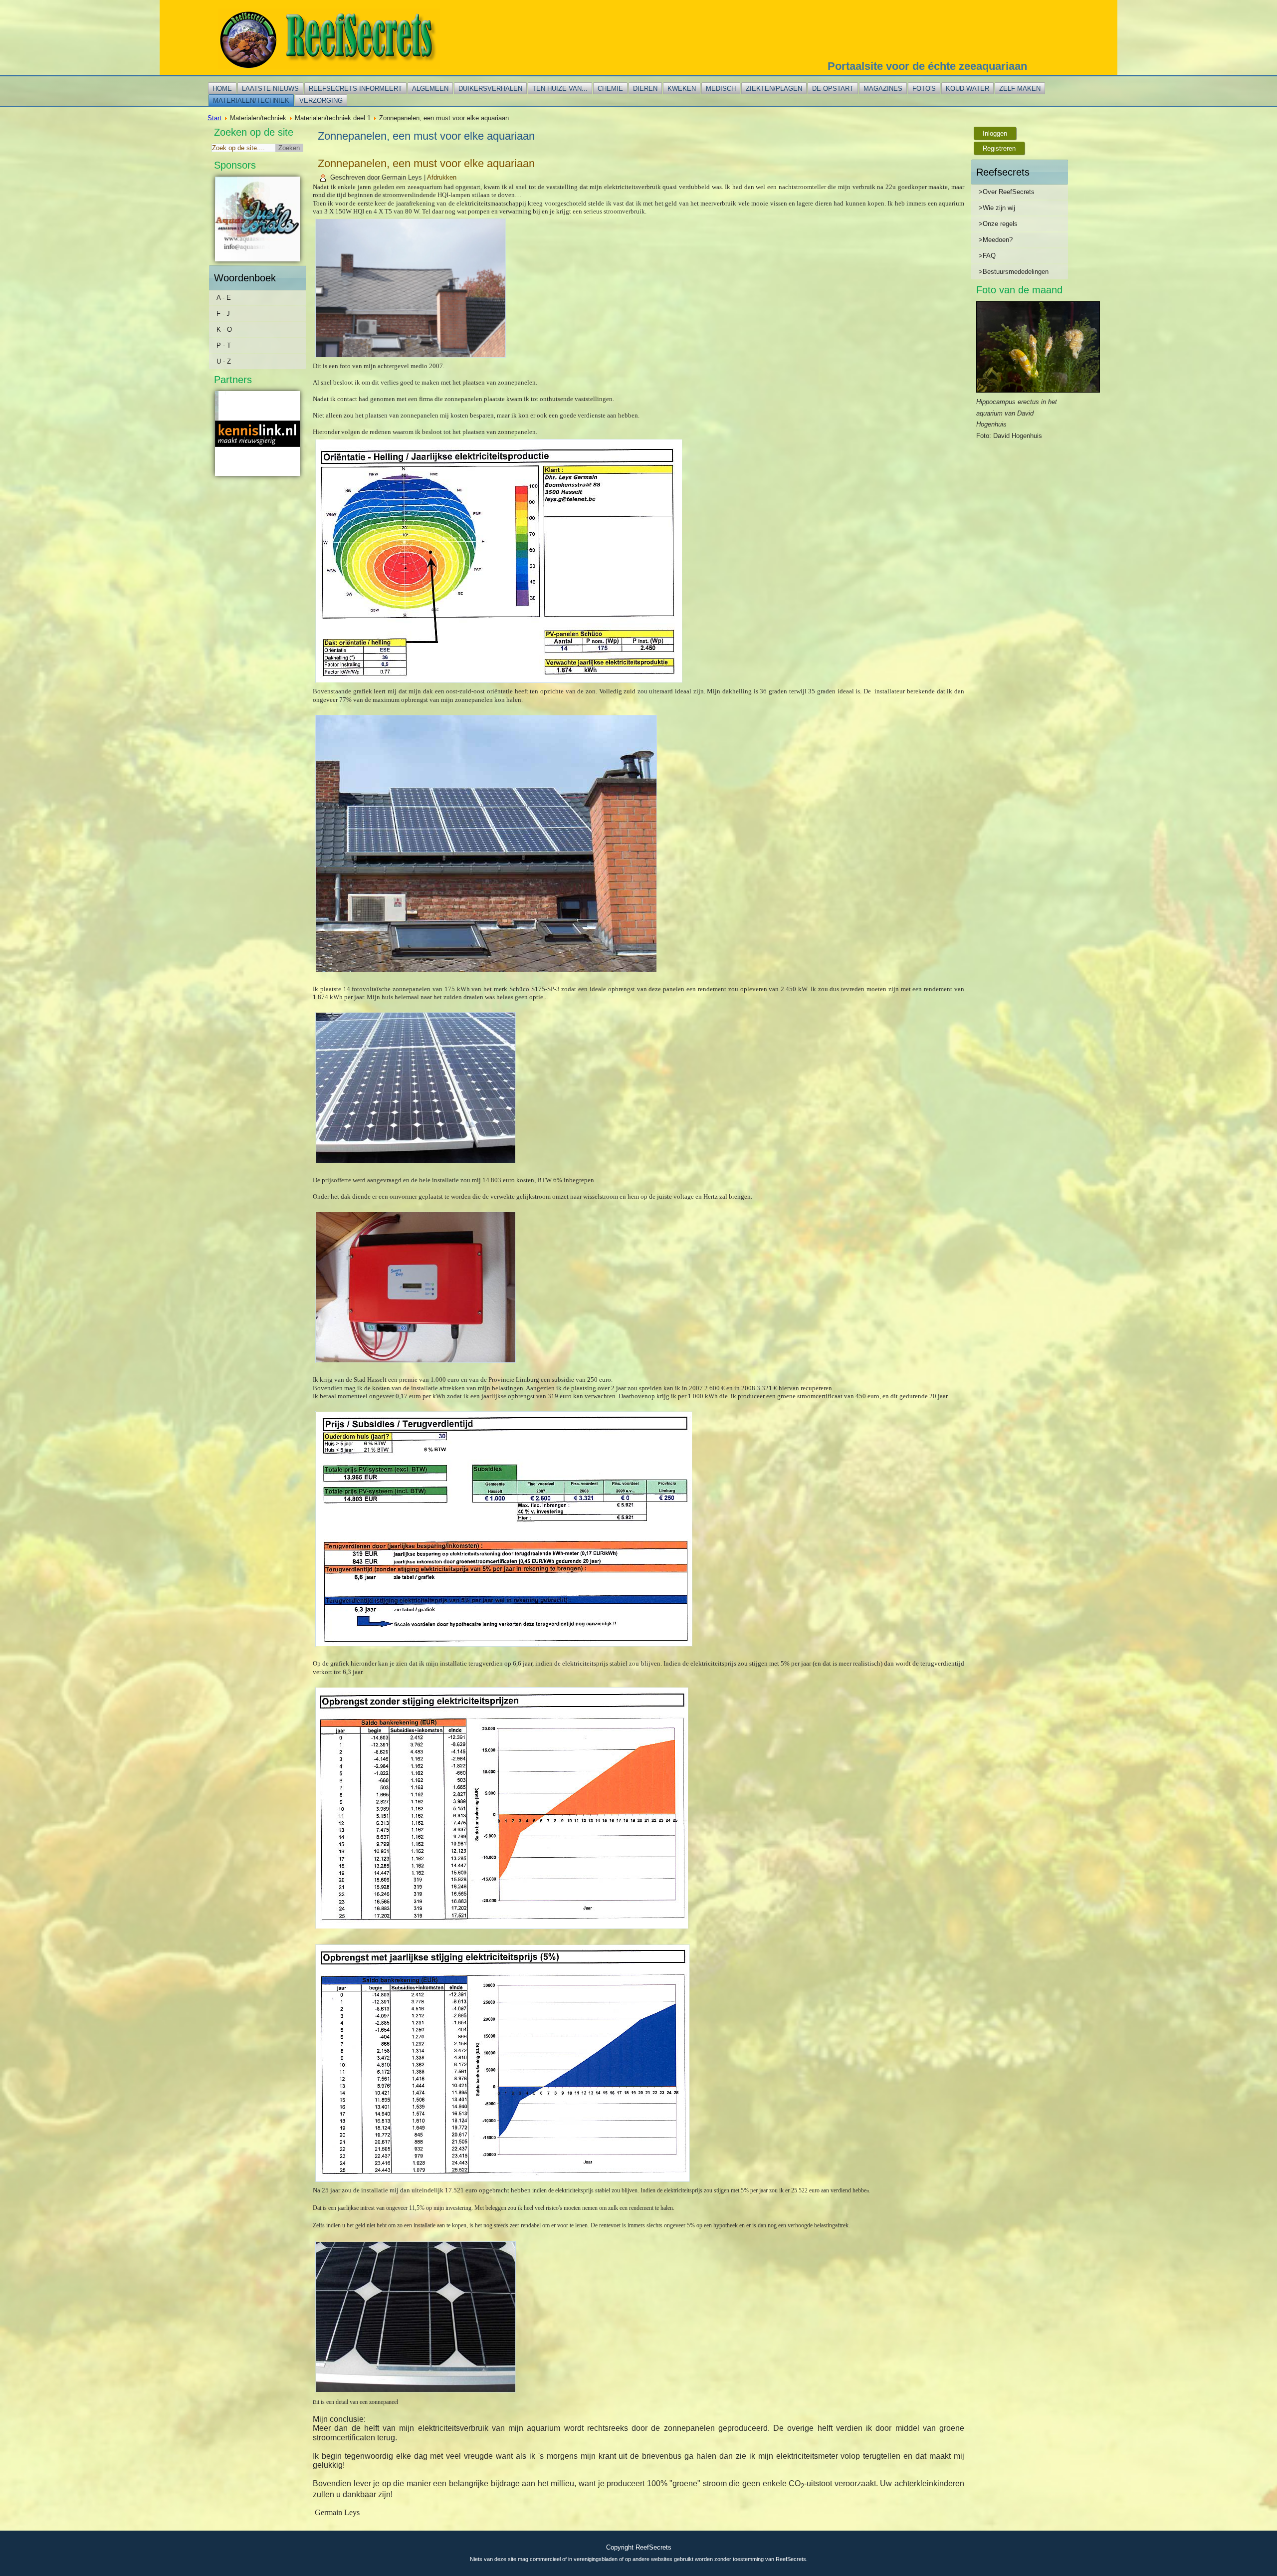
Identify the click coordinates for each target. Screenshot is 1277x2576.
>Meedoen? (996, 240)
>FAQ (987, 256)
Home (222, 89)
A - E (224, 298)
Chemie (610, 89)
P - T (224, 345)
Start (214, 118)
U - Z (224, 361)
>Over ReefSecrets (1007, 192)
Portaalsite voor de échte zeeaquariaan (927, 66)
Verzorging (321, 101)
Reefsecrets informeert (355, 89)
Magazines (883, 89)
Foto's (924, 89)
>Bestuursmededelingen (1014, 272)
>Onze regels (998, 224)
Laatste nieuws (270, 89)
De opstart (833, 89)
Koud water (967, 89)
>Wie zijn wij (997, 208)
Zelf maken (1020, 89)
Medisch (721, 89)
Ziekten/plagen (774, 89)
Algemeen (430, 89)
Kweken (682, 89)
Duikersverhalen (490, 89)
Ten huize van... (560, 89)
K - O (224, 329)
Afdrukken (442, 177)
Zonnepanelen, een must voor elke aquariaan (426, 163)
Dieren (645, 89)
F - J (223, 314)
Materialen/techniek (251, 101)
